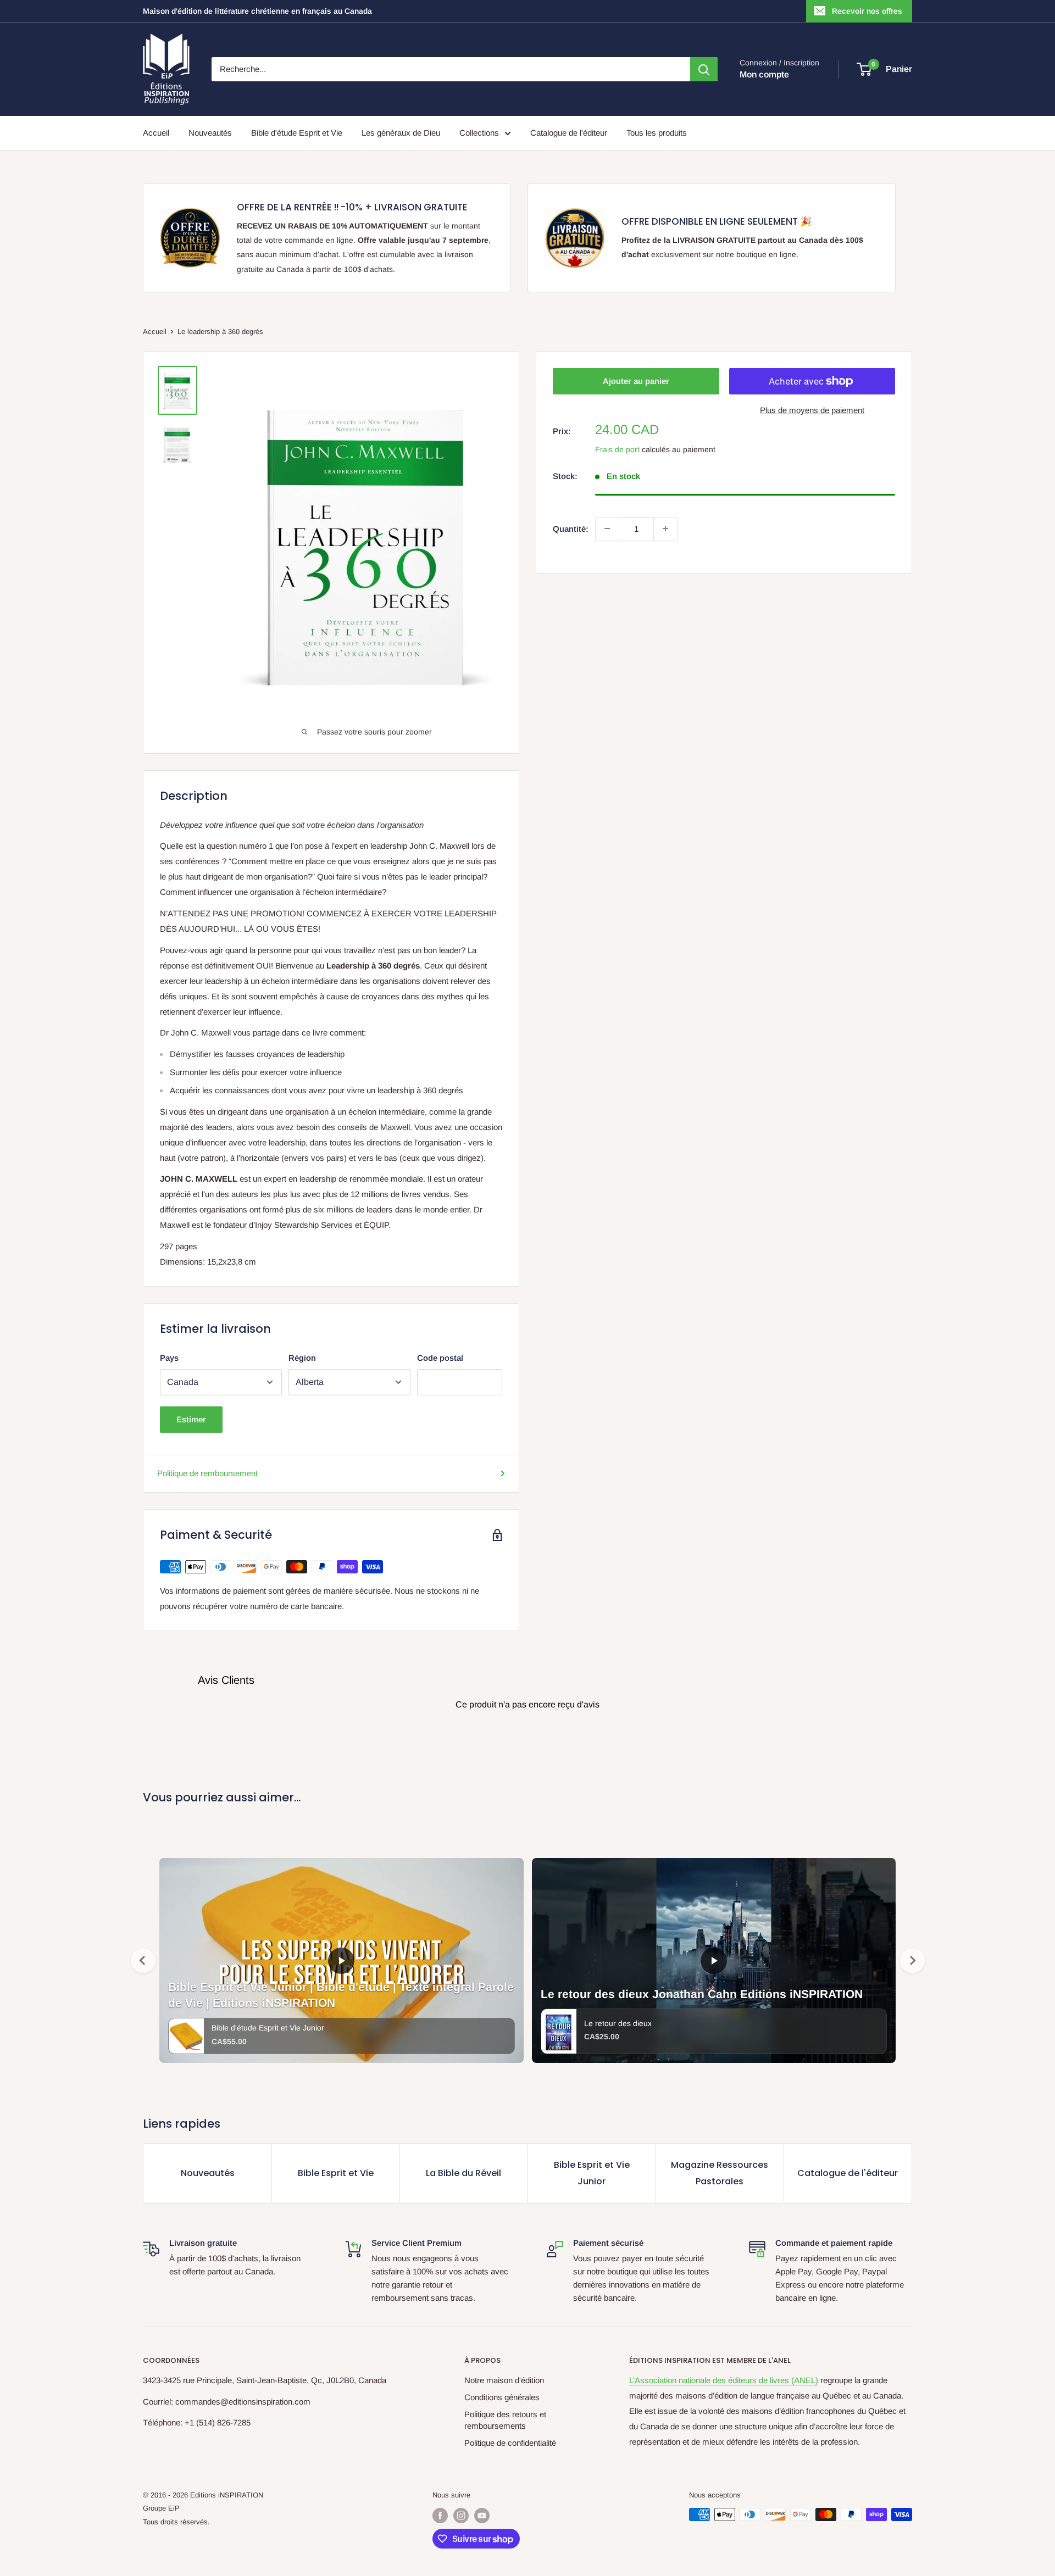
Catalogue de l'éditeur (569, 133)
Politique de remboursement (207, 1473)
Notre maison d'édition (504, 2380)
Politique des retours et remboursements (505, 2420)
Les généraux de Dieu (401, 133)
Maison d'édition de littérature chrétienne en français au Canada (257, 11)
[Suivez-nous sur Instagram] (461, 2516)
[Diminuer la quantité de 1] (607, 528)
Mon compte (764, 74)
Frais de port (617, 449)
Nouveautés (210, 133)
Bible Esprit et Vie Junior (592, 2173)
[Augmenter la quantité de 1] (665, 528)
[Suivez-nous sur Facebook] (440, 2516)
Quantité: (571, 528)
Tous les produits (657, 133)
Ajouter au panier (636, 381)
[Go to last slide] (143, 1960)
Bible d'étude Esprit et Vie (297, 133)
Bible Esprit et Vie (336, 2173)
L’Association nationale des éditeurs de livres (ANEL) (724, 2380)
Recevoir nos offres (867, 11)
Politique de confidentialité (510, 2443)
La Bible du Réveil (463, 2173)
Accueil (156, 133)
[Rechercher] (704, 69)
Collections (479, 133)
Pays (169, 1358)
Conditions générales (502, 2397)
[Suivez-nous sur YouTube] (482, 2516)
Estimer (191, 1419)
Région (302, 1358)
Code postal (440, 1358)
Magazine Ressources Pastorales (720, 2173)
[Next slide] (912, 1960)
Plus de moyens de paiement (812, 410)
